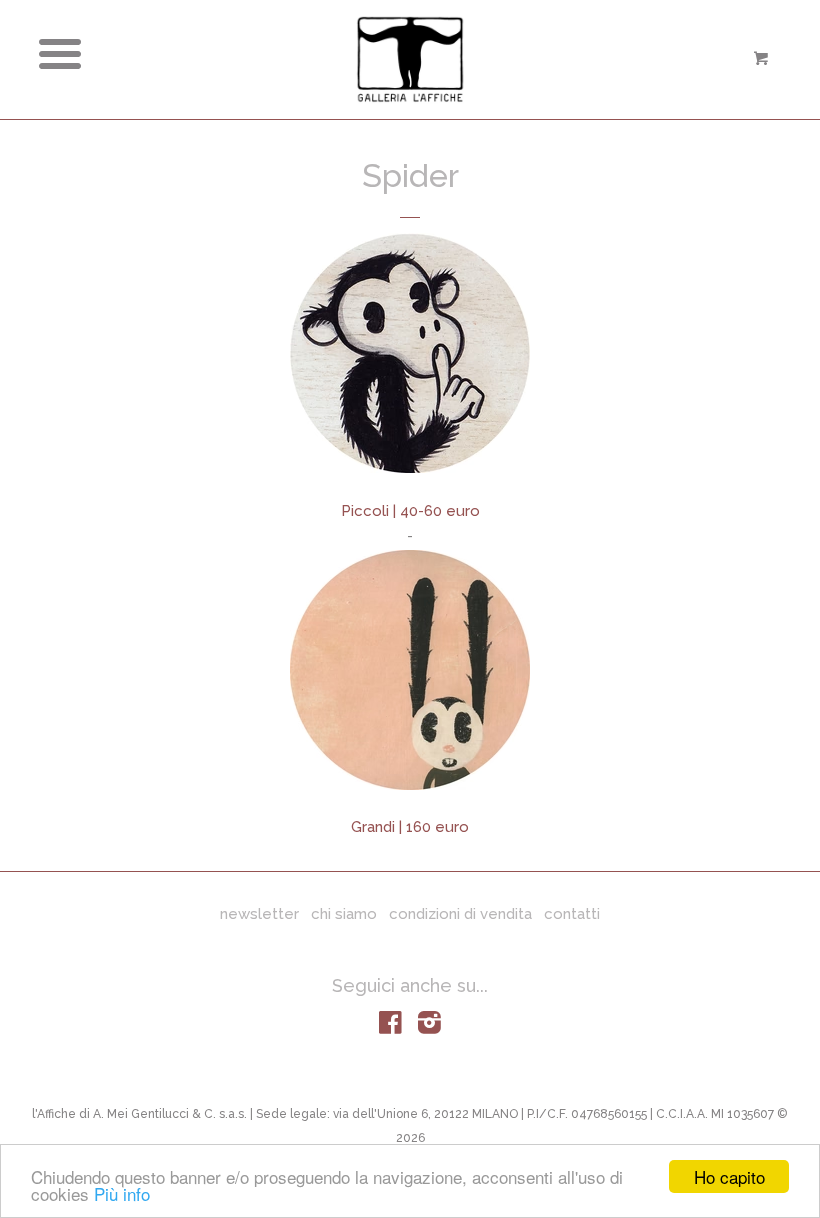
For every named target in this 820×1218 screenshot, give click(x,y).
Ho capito (729, 1176)
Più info (122, 1193)
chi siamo (344, 914)
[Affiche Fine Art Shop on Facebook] (390, 1027)
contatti (572, 914)
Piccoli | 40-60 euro (410, 511)
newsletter (259, 914)
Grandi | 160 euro (410, 827)
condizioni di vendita (460, 914)
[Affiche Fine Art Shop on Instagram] (429, 1027)
